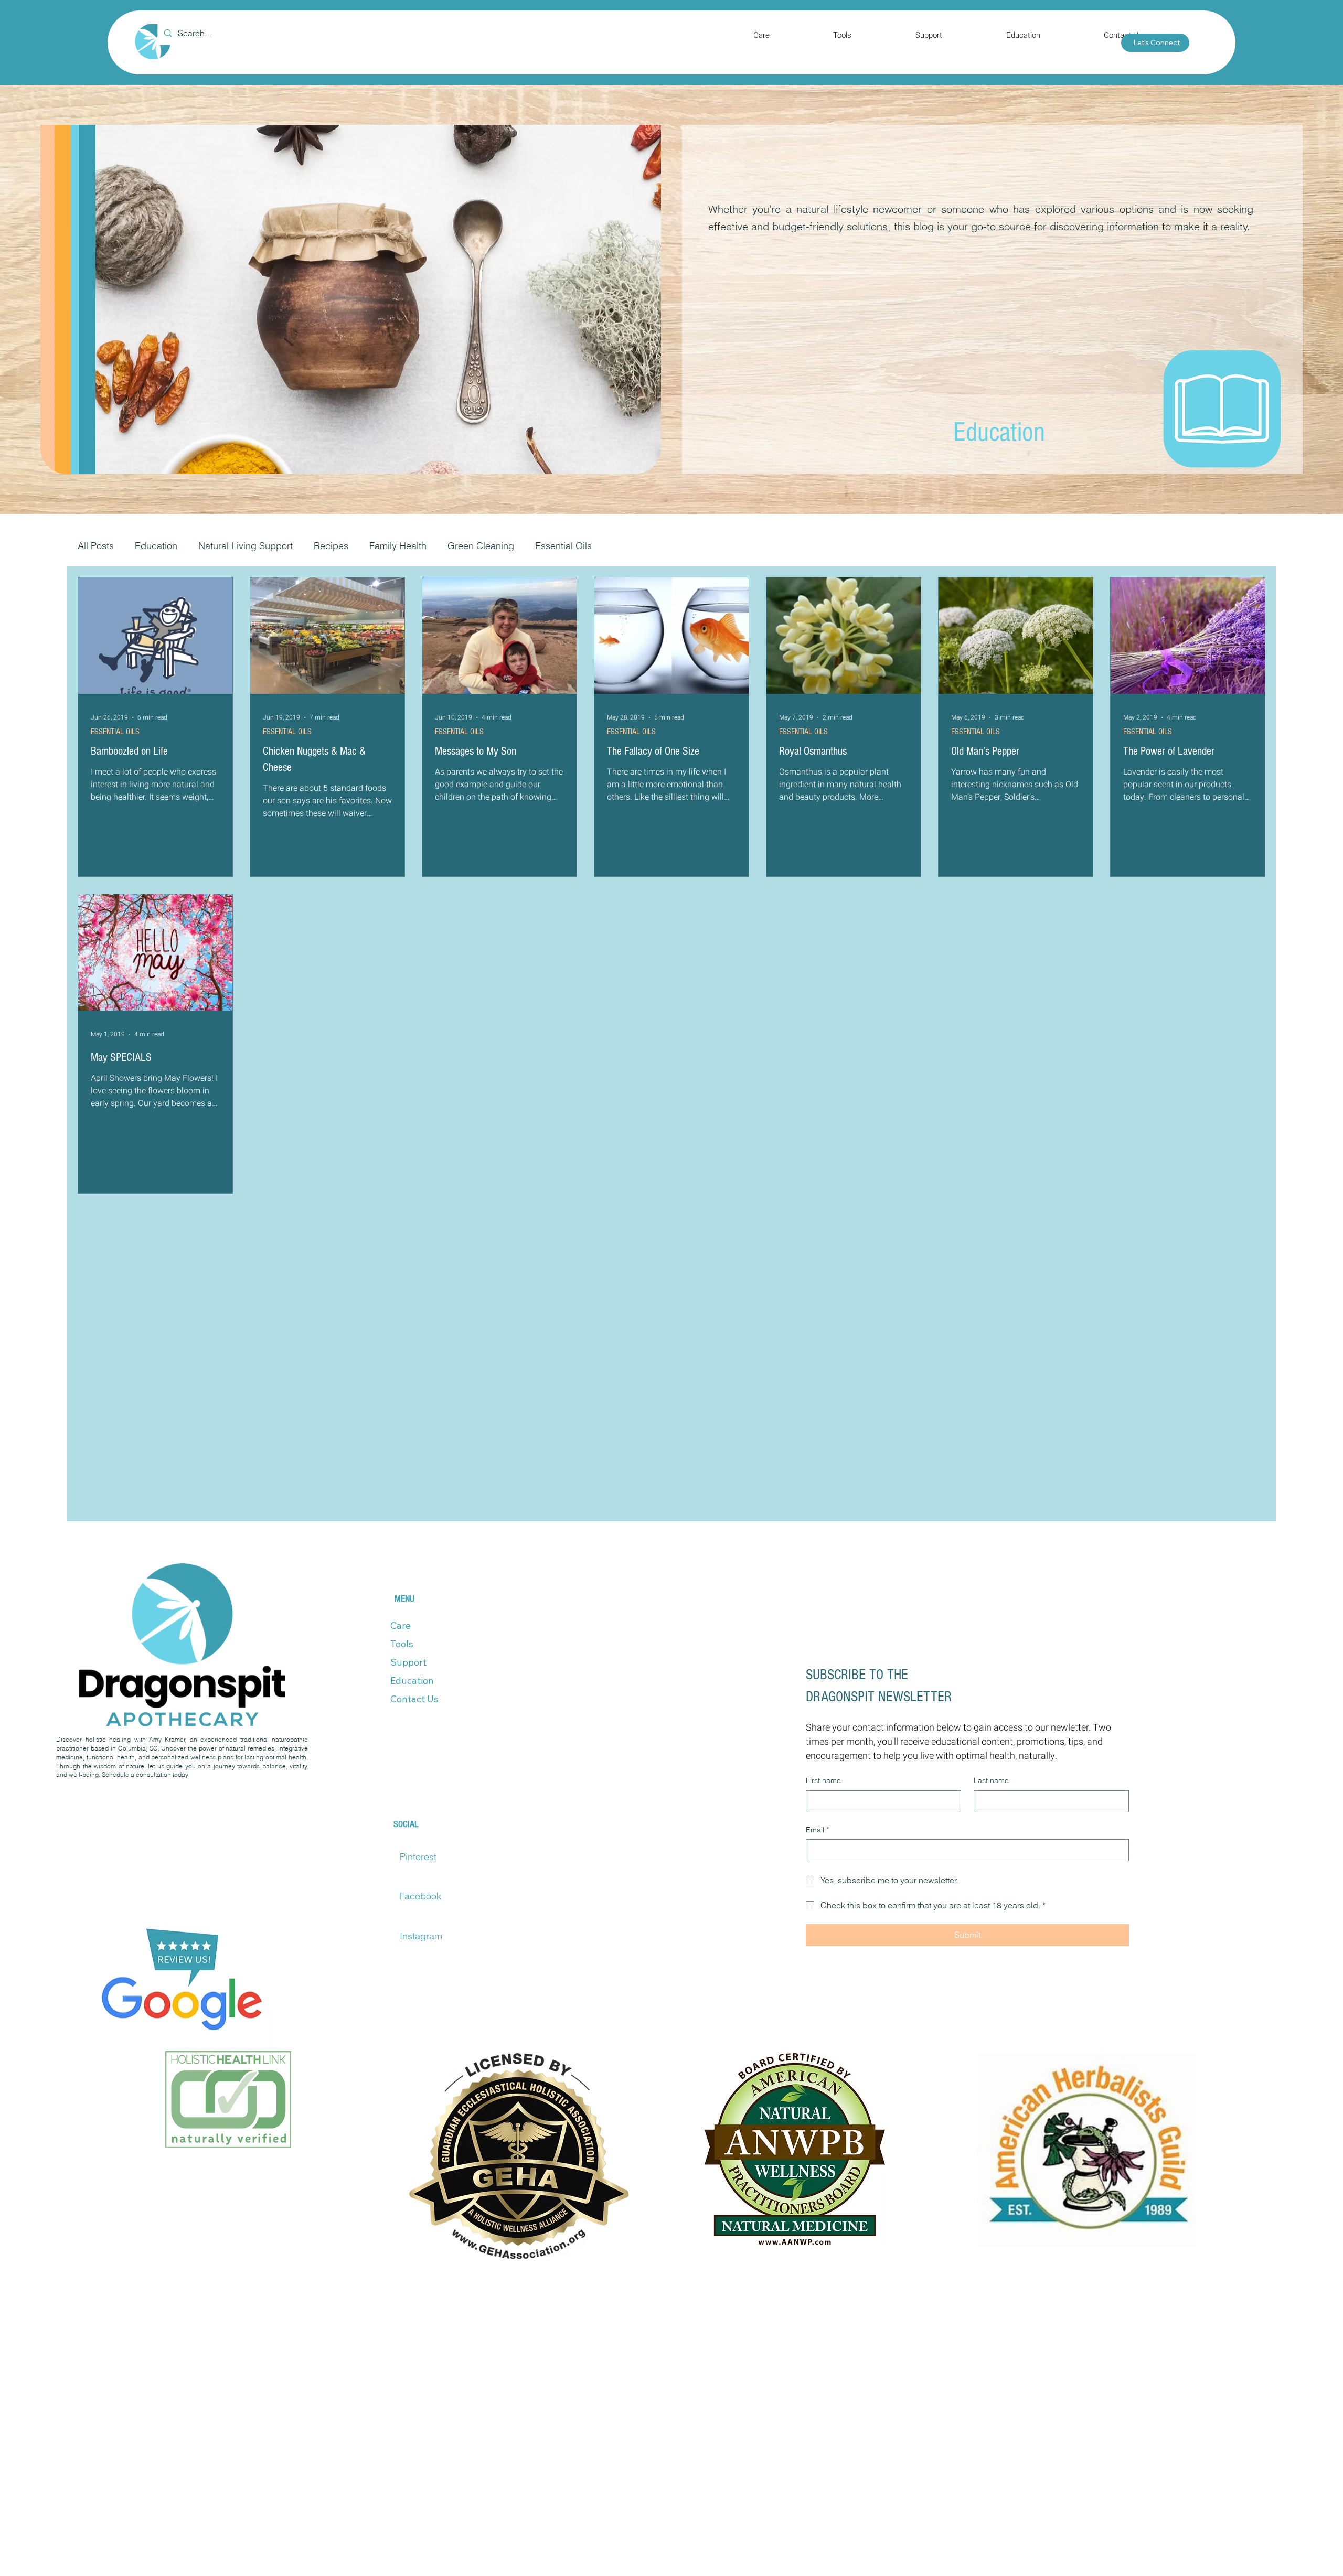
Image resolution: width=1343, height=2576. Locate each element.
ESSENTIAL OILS (115, 731)
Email (817, 1854)
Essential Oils (563, 546)
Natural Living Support (246, 546)
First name (823, 1805)
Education (156, 546)
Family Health (398, 546)
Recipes (331, 546)
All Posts (96, 546)
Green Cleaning (481, 546)
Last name (991, 1805)
